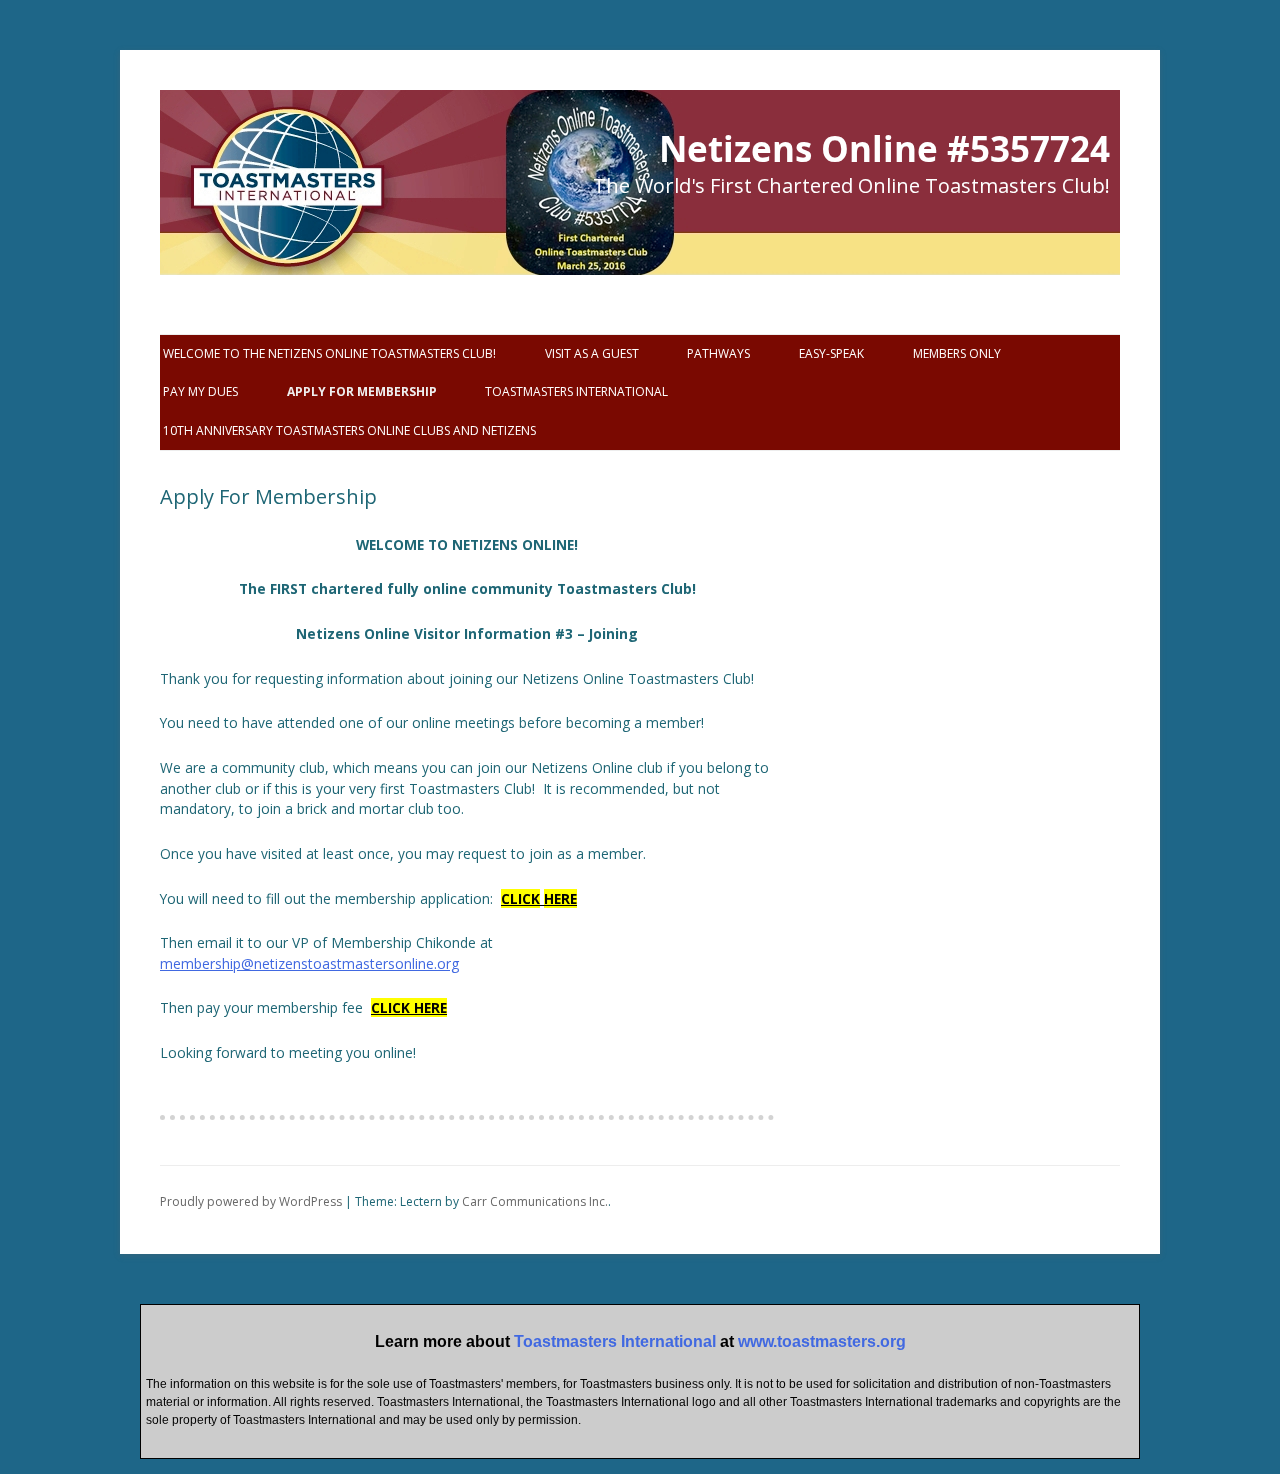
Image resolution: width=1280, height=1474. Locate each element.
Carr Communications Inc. (535, 1201)
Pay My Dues (200, 391)
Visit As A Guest (592, 353)
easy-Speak (831, 353)
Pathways (718, 353)
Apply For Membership (362, 391)
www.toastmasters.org (822, 1341)
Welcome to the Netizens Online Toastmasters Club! (329, 353)
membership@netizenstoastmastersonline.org (309, 963)
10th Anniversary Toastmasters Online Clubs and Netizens (349, 430)
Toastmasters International (576, 391)
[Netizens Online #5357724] (280, 220)
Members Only (957, 353)
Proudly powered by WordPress (251, 1201)
